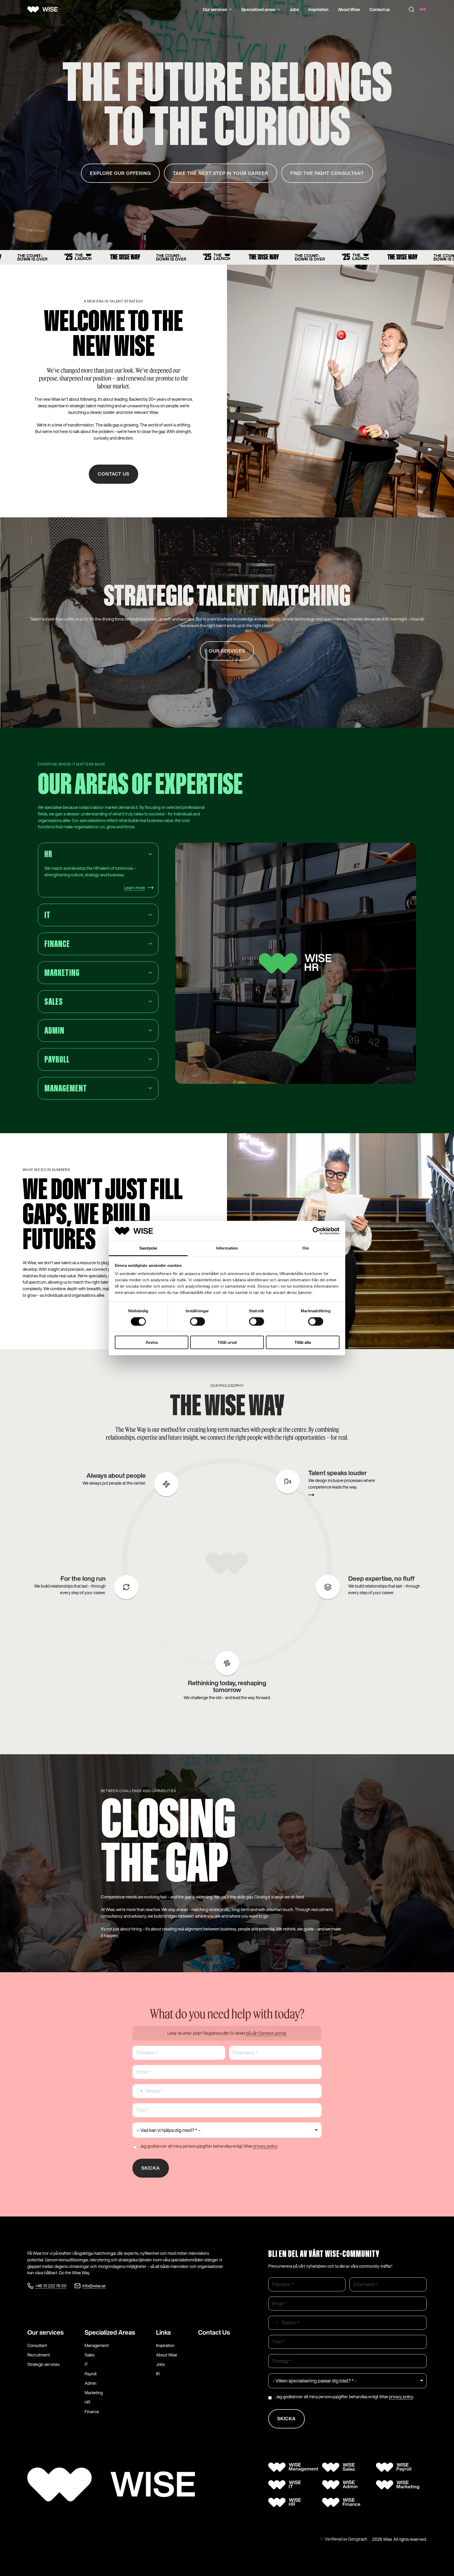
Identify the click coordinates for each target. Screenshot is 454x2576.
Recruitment (39, 2355)
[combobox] (138, 2091)
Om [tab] (306, 1248)
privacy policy (265, 2146)
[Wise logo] (44, 9)
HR (87, 2402)
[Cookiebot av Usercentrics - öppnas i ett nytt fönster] (316, 1231)
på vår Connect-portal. (266, 2033)
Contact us (380, 9)
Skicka (151, 2168)
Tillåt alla (303, 1342)
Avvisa (152, 1342)
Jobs (294, 9)
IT (86, 2364)
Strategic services (43, 2364)
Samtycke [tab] (148, 1248)
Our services (215, 9)
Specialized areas (258, 9)
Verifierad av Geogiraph (346, 2539)
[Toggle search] (411, 9)
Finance (92, 2412)
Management (97, 2345)
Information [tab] (227, 1248)
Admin (91, 2383)
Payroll (91, 2374)
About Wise (349, 9)
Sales (89, 2355)
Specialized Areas (110, 2332)
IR (158, 2374)
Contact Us (214, 2332)
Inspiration (318, 9)
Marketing (94, 2393)
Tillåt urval (227, 1342)
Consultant (37, 2345)
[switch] (197, 1321)
